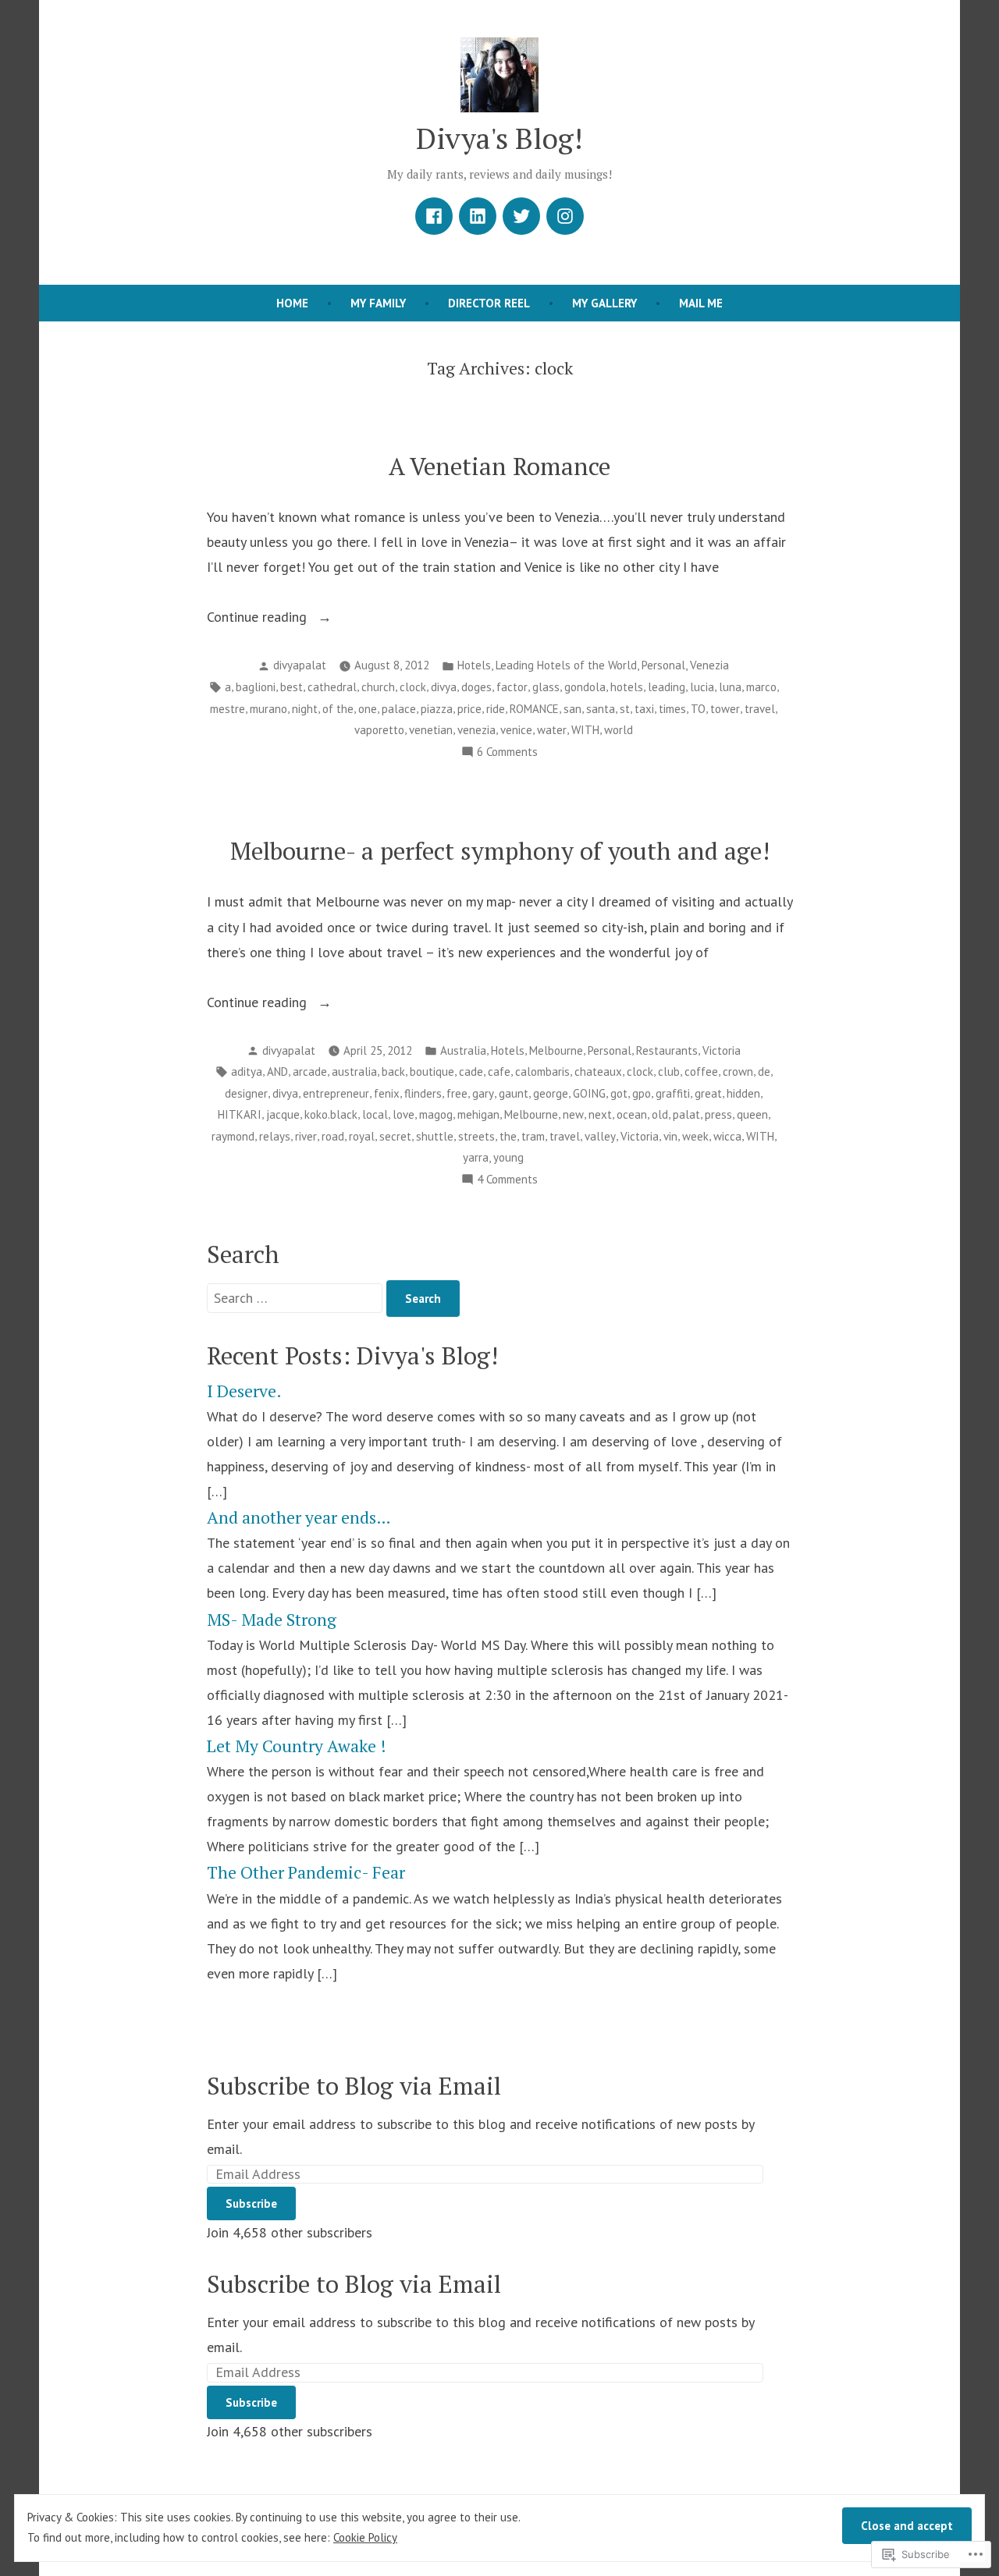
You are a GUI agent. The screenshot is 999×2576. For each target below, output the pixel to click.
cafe (499, 1072)
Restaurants (667, 1050)
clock (413, 687)
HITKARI (240, 1114)
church (378, 687)
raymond (233, 1136)
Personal (663, 665)
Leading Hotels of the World (566, 665)
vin (670, 1136)
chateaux (598, 1072)
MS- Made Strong (272, 1620)
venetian (431, 730)
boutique (432, 1072)
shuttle (435, 1136)
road (333, 1136)
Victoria (722, 1050)
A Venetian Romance (499, 466)
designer (246, 1093)
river (306, 1136)
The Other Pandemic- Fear (306, 1872)
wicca (727, 1136)
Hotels (474, 665)
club (669, 1072)
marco (761, 687)
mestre (228, 709)
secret (395, 1136)
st (625, 709)
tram (533, 1136)
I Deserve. (244, 1391)
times (672, 709)
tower (725, 709)
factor (512, 687)
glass (546, 687)
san (572, 709)
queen (752, 1114)
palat (686, 1114)
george (551, 1093)
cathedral (332, 687)
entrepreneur (336, 1093)
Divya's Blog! (499, 138)
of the (338, 709)
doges (476, 687)
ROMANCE (534, 709)
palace (399, 709)
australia (354, 1072)
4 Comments (507, 1181)
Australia (463, 1050)
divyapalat (300, 665)
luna (730, 687)
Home (292, 303)
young (508, 1157)
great (708, 1093)
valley (600, 1136)
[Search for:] (297, 1298)
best (292, 687)
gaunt (514, 1093)
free (457, 1093)
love (404, 1114)
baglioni (256, 687)
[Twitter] (521, 216)
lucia (702, 687)
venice (516, 730)
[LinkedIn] (478, 216)
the (508, 1136)
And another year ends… (299, 1517)
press (718, 1114)
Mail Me (701, 303)
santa (601, 709)
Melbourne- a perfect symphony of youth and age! (500, 851)
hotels (627, 687)
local (375, 1114)
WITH (585, 730)
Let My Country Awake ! (297, 1746)
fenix (387, 1093)
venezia (476, 730)
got (619, 1093)
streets (476, 1136)
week (695, 1136)
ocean (632, 1114)
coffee (701, 1072)
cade (471, 1072)
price (469, 709)
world (619, 730)
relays (275, 1136)
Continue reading (259, 618)
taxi (644, 709)
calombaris (542, 1072)
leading (667, 687)
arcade (310, 1072)
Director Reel (489, 303)
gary (483, 1093)
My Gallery (604, 303)
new (573, 1114)
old (660, 1114)
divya (444, 687)
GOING (589, 1093)
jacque (283, 1114)
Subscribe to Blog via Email (354, 2086)
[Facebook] (434, 216)
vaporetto (379, 730)
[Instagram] (565, 216)
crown (738, 1072)
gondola (585, 687)
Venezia (709, 665)
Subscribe (251, 2203)
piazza (437, 709)
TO (698, 709)
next (600, 1114)
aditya (247, 1072)
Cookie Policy (365, 2537)
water (552, 730)
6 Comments (507, 753)
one (368, 709)
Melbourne (556, 1050)
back (393, 1072)
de (764, 1072)
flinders (423, 1093)
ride (496, 709)
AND (277, 1072)
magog (436, 1114)
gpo (642, 1093)
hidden (743, 1093)
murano (268, 709)
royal (362, 1136)
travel (760, 709)
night (305, 709)
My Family (378, 303)
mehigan (478, 1114)
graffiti (673, 1093)
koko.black (331, 1114)
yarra (476, 1157)
